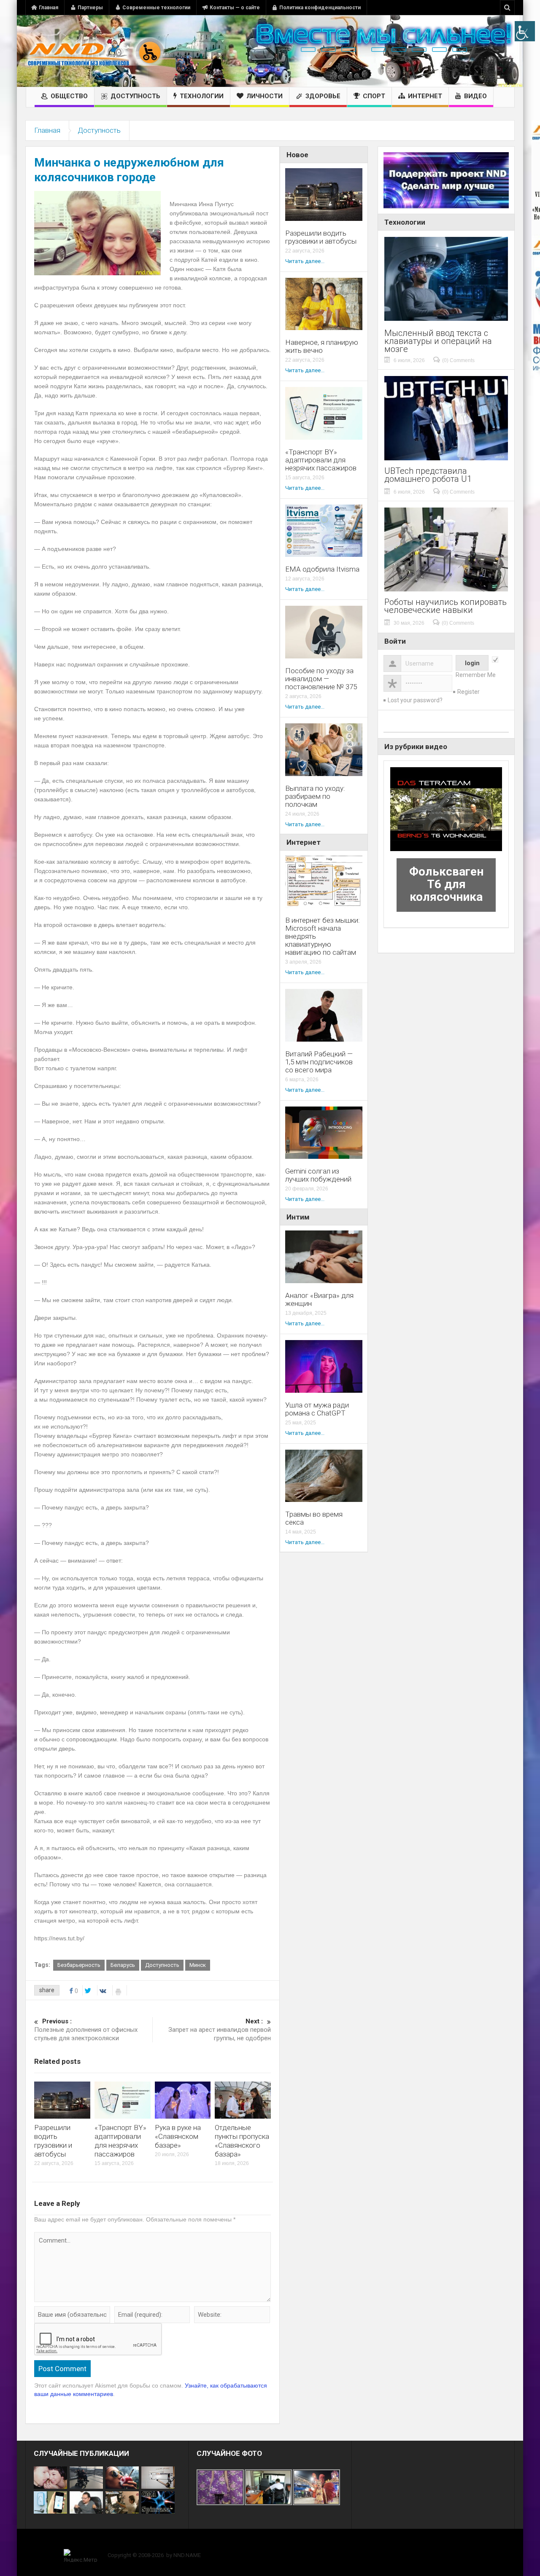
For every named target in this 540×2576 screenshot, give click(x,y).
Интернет (425, 96)
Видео (475, 96)
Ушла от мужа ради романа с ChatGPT (317, 1409)
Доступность (135, 96)
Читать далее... (305, 261)
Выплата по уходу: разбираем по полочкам (315, 796)
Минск (198, 1965)
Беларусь (123, 1965)
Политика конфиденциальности (320, 8)
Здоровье (323, 96)
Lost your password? (415, 700)
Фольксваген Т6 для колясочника (446, 884)
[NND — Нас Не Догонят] (95, 51)
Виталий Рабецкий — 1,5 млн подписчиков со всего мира (319, 1062)
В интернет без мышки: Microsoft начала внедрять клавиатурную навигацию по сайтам (323, 936)
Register (468, 692)
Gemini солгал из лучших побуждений (318, 1175)
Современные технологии (156, 8)
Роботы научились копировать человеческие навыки (445, 606)
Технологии (202, 96)
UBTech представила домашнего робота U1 (428, 475)
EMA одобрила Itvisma (322, 569)
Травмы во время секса (314, 1518)
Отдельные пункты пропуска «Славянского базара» (242, 2141)
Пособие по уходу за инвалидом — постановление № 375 (321, 679)
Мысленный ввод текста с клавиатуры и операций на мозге (438, 341)
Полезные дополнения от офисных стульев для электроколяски (86, 2030)
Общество (69, 96)
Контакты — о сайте (235, 8)
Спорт (374, 96)
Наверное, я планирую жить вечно (322, 347)
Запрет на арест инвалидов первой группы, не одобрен (220, 2030)
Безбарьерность (79, 1965)
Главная (49, 8)
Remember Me (476, 675)
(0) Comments (458, 360)
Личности (265, 96)
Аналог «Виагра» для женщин (319, 1300)
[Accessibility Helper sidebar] (525, 31)
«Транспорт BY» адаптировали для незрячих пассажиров (120, 2141)
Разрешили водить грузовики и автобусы (53, 2141)
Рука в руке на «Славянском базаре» (178, 2136)
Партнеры (90, 8)
